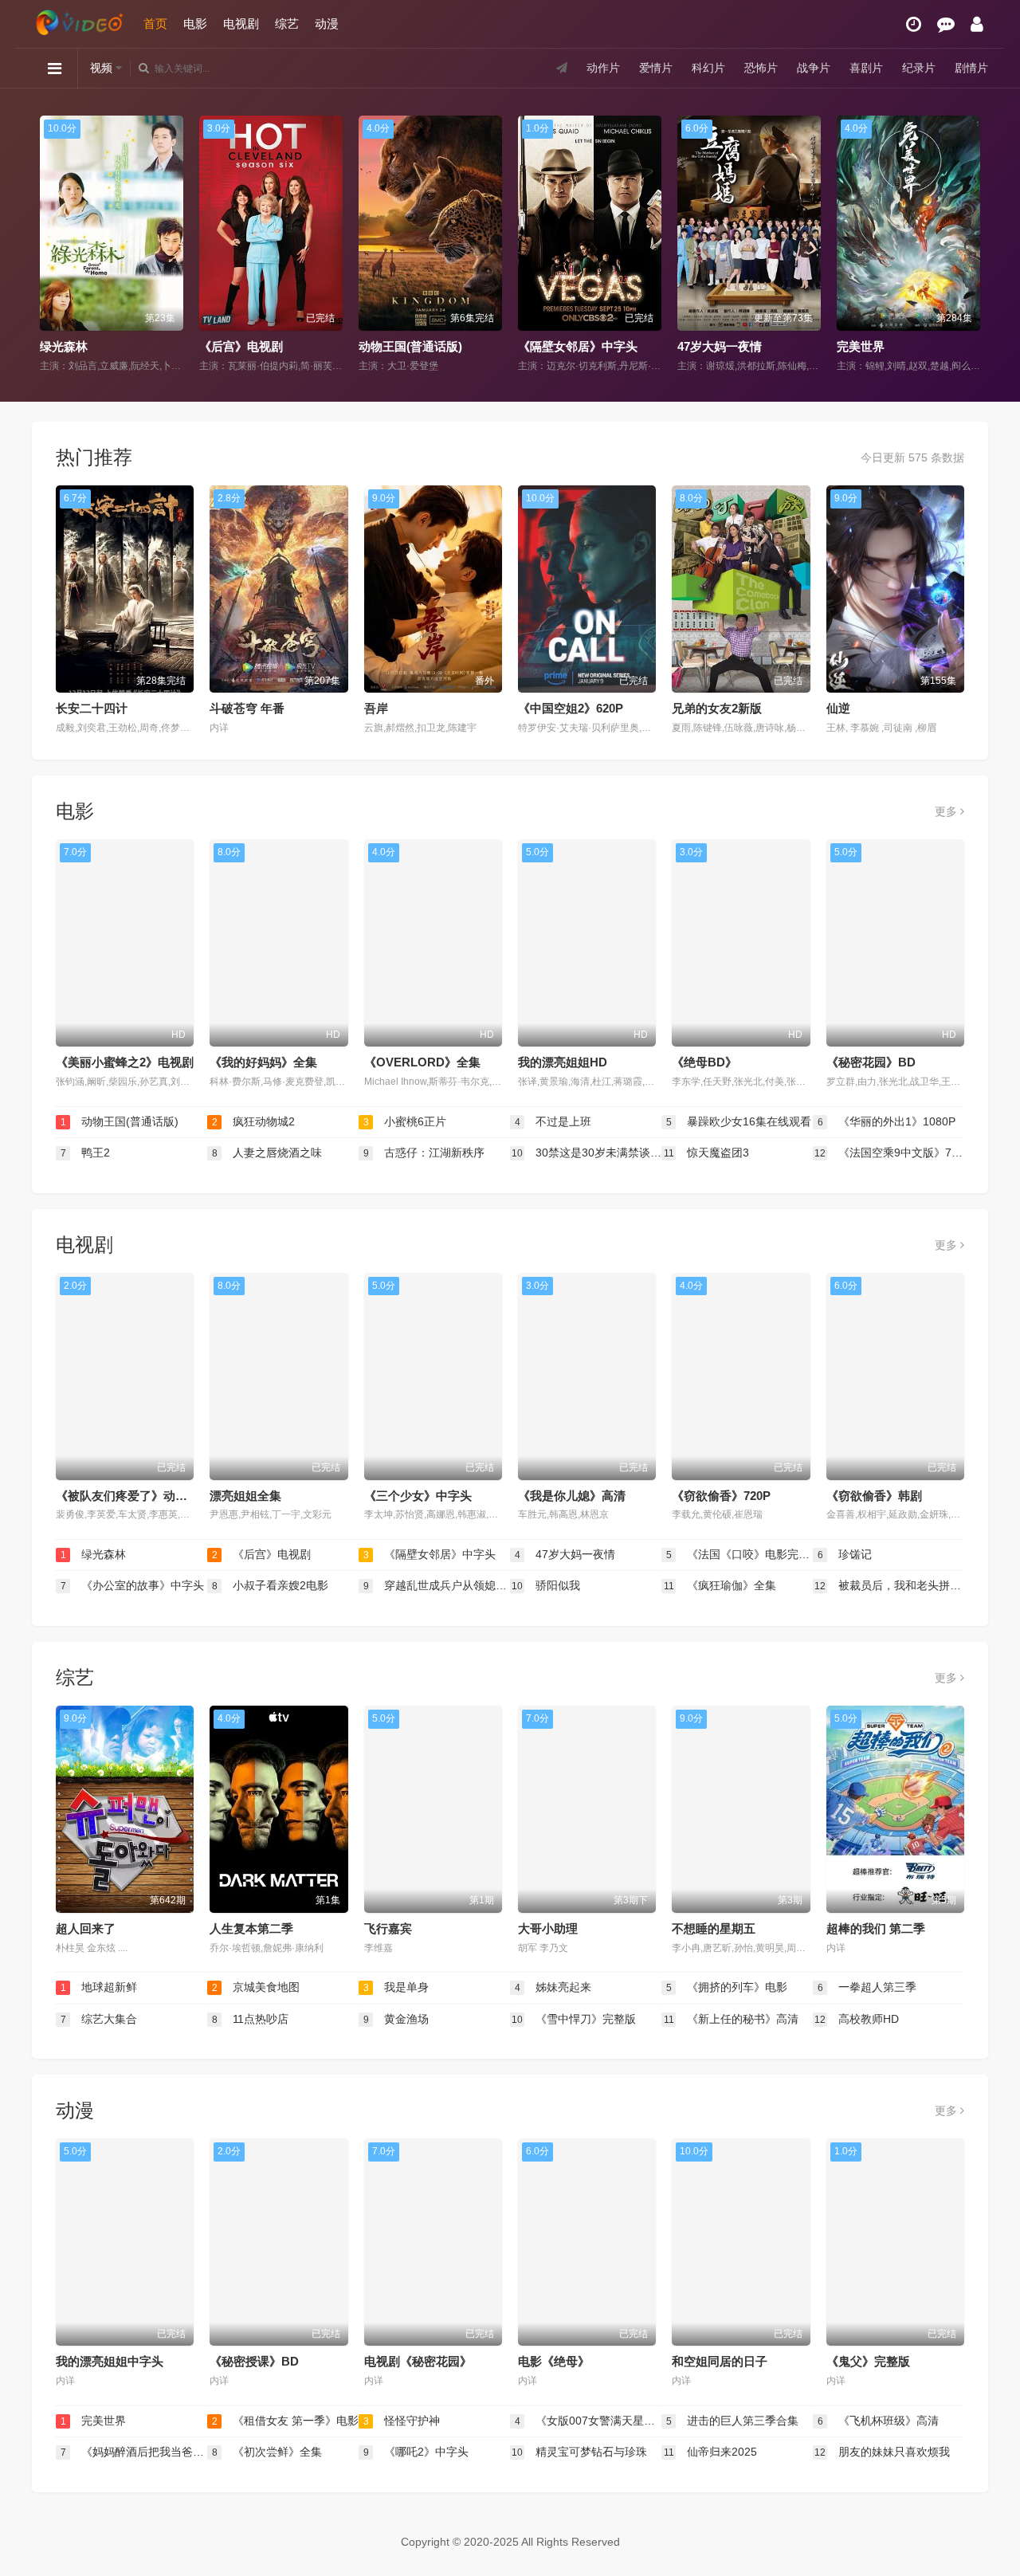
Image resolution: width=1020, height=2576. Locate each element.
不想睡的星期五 (714, 1928)
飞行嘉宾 (388, 1928)
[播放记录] (914, 24)
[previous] (50, 245)
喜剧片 (866, 68)
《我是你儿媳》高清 (572, 1496)
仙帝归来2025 (711, 2452)
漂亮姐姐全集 (245, 1496)
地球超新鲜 (99, 1987)
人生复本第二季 (251, 1928)
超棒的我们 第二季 (876, 1928)
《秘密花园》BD (871, 1062)
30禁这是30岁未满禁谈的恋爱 (586, 1153)
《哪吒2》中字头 (416, 2452)
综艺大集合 (99, 2019)
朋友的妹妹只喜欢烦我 (882, 2452)
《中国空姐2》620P (571, 708)
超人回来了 (86, 1928)
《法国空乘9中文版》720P (889, 1153)
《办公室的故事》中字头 (133, 1585)
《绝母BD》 (704, 1062)
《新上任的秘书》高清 (732, 2019)
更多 (947, 811)
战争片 (814, 68)
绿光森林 (94, 1554)
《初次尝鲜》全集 (267, 2452)
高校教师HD (857, 2019)
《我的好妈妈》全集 (263, 1062)
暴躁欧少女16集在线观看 (739, 1121)
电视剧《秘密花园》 (418, 2361)
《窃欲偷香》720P (721, 1496)
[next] (970, 245)
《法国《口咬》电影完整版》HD (739, 1554)
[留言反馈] (946, 24)
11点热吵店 (251, 2019)
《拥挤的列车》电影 (727, 1987)
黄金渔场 (396, 2019)
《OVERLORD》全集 (422, 1062)
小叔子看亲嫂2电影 (271, 1585)
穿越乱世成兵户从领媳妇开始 (437, 1585)
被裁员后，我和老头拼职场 (889, 1585)
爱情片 (656, 68)
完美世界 (701, 346)
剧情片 (971, 68)
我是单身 (396, 1987)
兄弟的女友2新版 (717, 708)
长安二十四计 (92, 708)
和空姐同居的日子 (720, 2361)
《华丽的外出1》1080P (887, 1121)
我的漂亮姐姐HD (563, 1062)
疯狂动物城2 (254, 1121)
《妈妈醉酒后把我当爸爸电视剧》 (134, 2452)
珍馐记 (845, 1554)
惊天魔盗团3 (707, 1153)
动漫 (327, 24)
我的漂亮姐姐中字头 (110, 2361)
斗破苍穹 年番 (247, 708)
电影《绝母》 (554, 2361)
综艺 (287, 24)
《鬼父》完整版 (868, 2361)
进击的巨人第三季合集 (733, 2421)
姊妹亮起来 (553, 1987)
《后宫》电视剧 (82, 346)
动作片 (603, 68)
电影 (195, 24)
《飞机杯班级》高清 (879, 2421)
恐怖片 (761, 68)
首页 (155, 24)
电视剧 (241, 24)
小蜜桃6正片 (405, 1121)
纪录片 (919, 68)
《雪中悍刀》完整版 (574, 2019)
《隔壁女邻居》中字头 (418, 346)
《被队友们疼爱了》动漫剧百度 (139, 1496)
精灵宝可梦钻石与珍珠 (579, 2452)
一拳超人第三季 (867, 1987)
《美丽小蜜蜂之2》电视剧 (125, 1062)
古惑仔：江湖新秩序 (424, 1153)
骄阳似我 (546, 1585)
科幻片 (708, 68)
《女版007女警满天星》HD (588, 2421)
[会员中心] (977, 24)
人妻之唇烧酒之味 (267, 1153)
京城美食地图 (256, 1987)
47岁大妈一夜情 (560, 346)
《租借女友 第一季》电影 (904, 346)
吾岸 (376, 708)
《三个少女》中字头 (418, 1496)
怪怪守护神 (402, 2421)
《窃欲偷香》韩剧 (874, 1496)
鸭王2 (86, 1153)
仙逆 (838, 708)
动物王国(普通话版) (251, 346)
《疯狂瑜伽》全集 (720, 1585)
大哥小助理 (548, 1928)
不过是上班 (553, 1121)
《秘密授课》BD (254, 2361)
